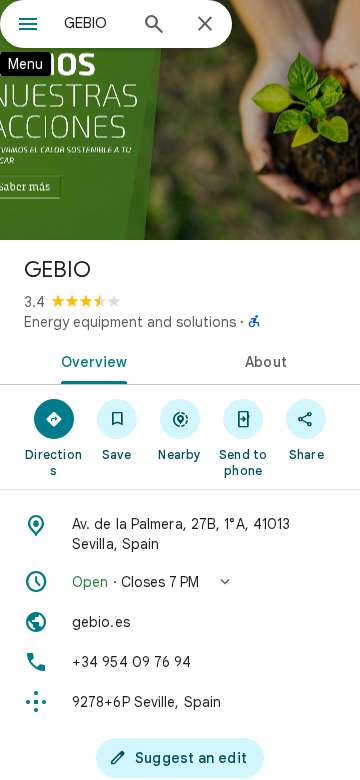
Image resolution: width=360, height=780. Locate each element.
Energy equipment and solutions (130, 322)
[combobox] (95, 23)
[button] (180, 582)
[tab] (90, 360)
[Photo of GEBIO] (180, 120)
